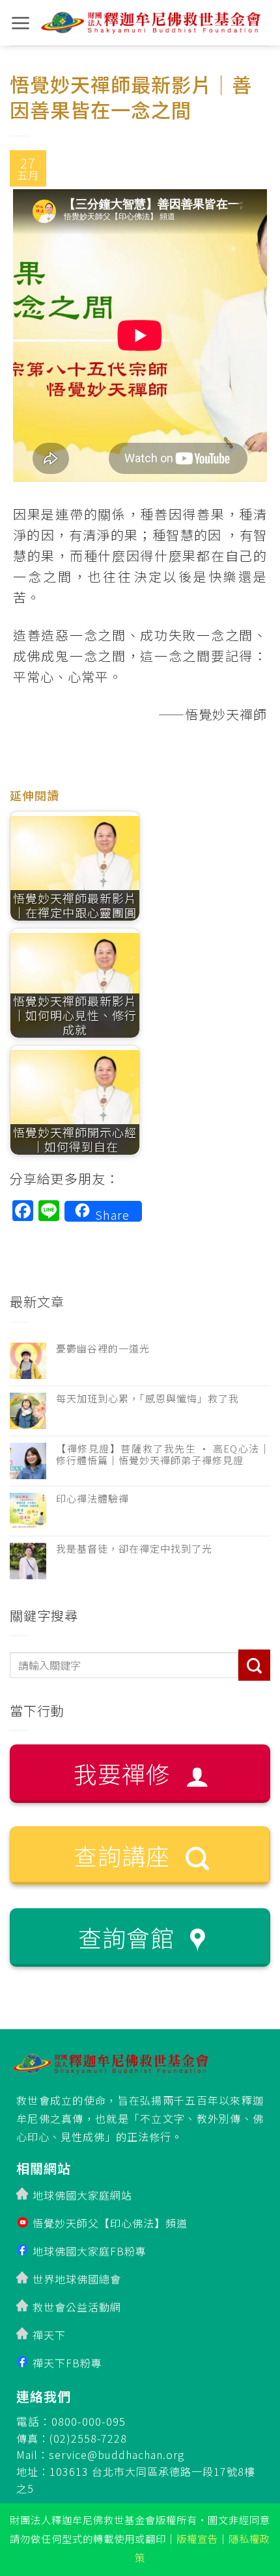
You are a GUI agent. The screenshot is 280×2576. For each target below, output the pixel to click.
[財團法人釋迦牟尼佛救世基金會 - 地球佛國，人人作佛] (151, 23)
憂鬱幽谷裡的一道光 (103, 1348)
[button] (21, 23)
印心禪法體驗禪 (92, 1499)
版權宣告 (197, 2538)
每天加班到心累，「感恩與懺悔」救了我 (147, 1399)
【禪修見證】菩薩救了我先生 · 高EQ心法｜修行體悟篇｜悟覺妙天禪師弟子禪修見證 (163, 1454)
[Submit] (254, 1665)
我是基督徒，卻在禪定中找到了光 (134, 1549)
